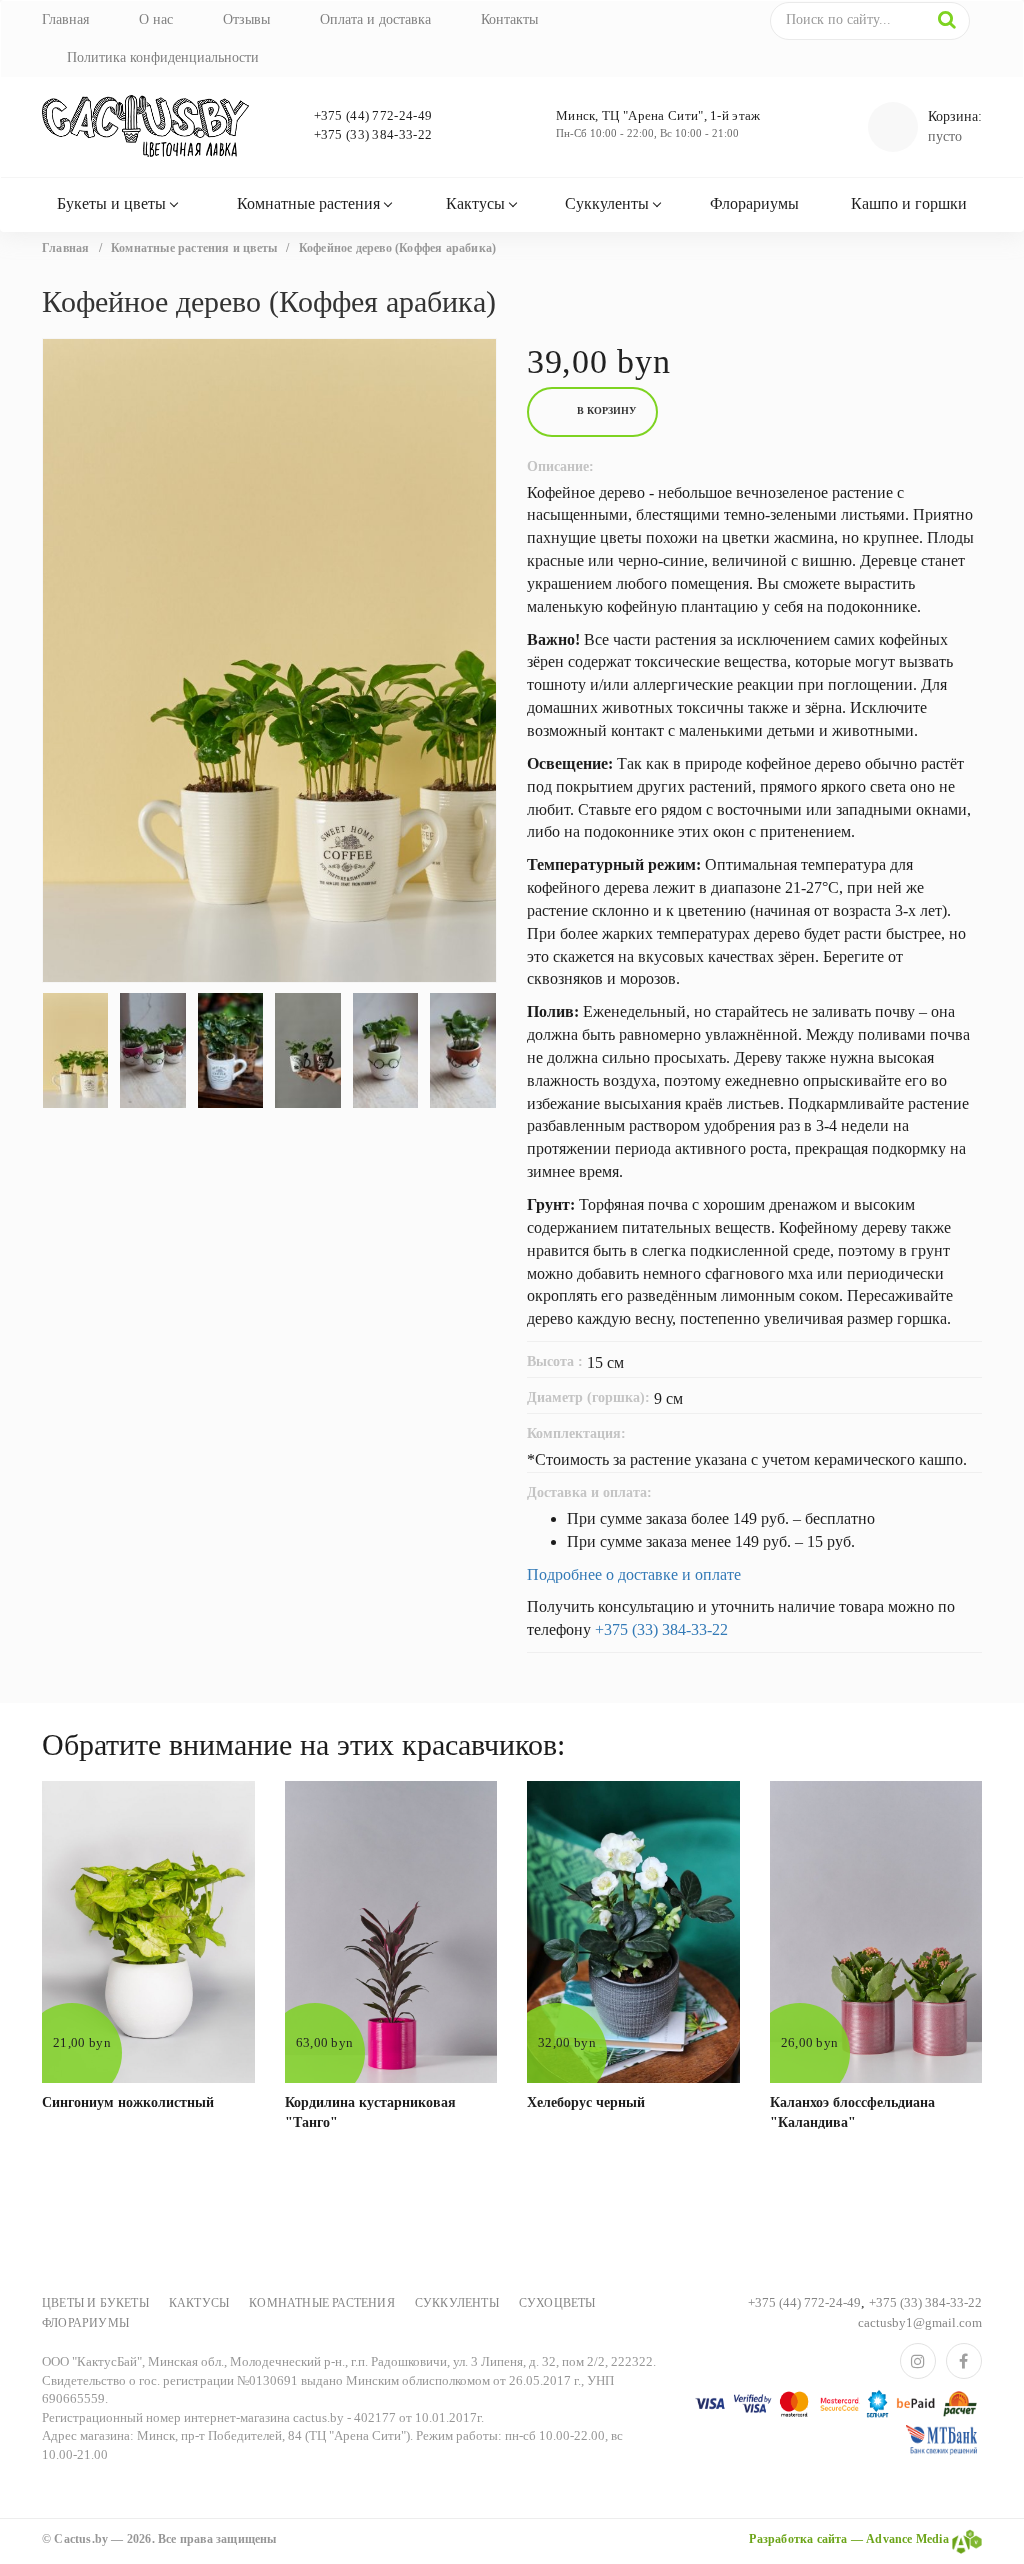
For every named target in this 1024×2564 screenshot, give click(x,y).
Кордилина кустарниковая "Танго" (370, 2112)
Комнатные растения (308, 203)
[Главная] (148, 127)
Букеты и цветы (111, 203)
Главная (65, 19)
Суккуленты (607, 203)
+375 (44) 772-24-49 (373, 115)
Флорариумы (754, 203)
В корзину (606, 410)
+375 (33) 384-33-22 (373, 134)
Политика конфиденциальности (163, 57)
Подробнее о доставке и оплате (634, 1574)
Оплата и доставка (375, 19)
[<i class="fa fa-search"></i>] (947, 20)
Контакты (509, 19)
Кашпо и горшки (909, 203)
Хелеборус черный (586, 2102)
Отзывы (246, 19)
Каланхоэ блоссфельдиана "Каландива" (852, 2112)
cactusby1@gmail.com (920, 2322)
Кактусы (475, 203)
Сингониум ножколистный (128, 2102)
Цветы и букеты (95, 2303)
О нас (156, 19)
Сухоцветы (557, 2303)
